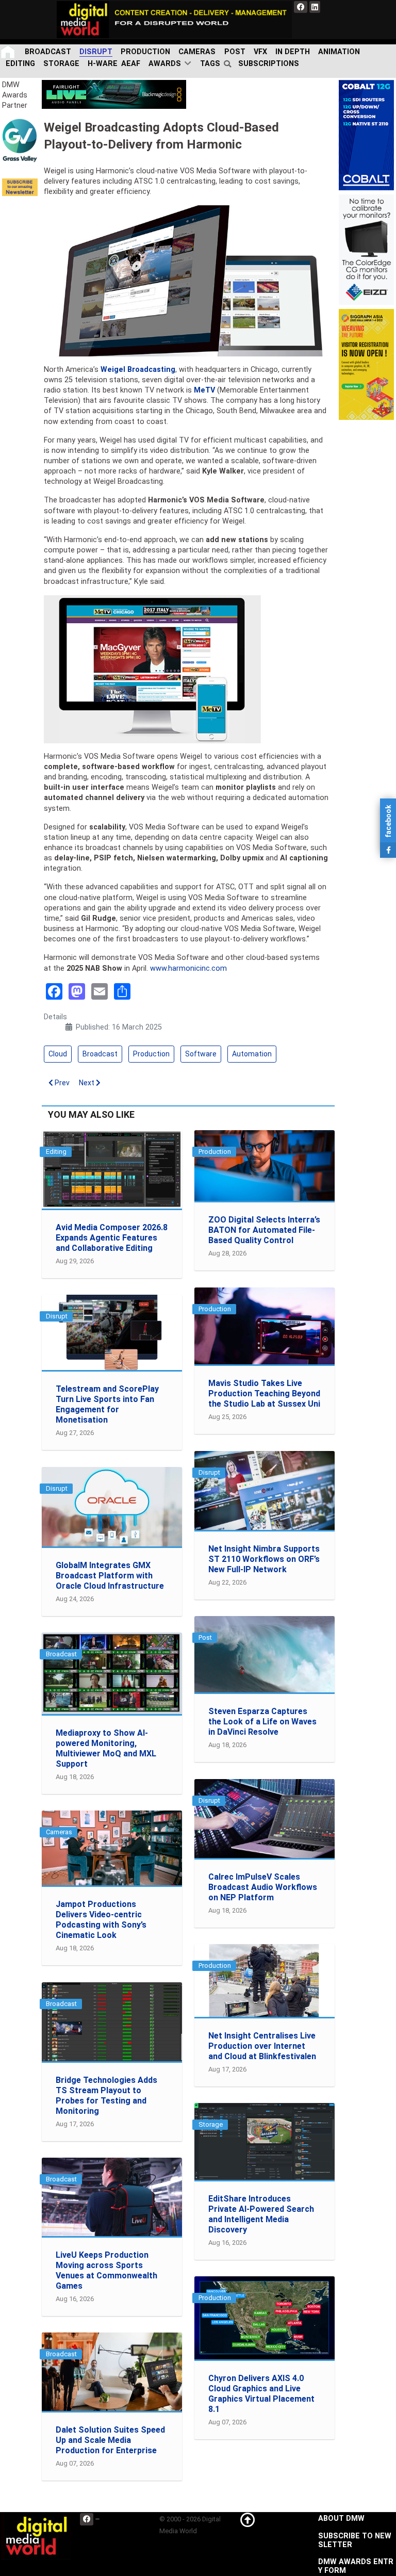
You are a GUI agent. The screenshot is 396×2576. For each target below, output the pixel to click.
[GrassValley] (20, 140)
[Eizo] (366, 249)
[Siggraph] (366, 364)
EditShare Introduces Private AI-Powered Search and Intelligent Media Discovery (261, 2214)
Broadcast (100, 1054)
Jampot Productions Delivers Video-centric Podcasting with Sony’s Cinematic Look (101, 1920)
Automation (252, 1054)
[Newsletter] (20, 187)
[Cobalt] (366, 135)
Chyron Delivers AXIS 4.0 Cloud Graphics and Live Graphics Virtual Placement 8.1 (261, 2394)
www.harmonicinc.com (188, 968)
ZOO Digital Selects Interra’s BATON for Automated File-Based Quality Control (264, 1230)
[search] (229, 64)
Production (151, 1054)
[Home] (9, 52)
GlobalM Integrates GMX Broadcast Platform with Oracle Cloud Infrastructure (110, 1576)
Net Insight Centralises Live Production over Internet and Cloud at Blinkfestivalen (262, 2046)
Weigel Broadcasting (138, 370)
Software (201, 1054)
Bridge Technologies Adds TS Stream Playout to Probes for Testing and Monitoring (106, 2096)
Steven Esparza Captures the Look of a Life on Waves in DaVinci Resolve (262, 1722)
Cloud (58, 1054)
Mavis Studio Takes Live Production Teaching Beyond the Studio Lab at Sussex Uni (264, 1393)
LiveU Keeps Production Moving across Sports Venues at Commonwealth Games (106, 2270)
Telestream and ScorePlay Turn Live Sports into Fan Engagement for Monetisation (107, 1404)
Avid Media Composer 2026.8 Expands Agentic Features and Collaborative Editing (112, 1238)
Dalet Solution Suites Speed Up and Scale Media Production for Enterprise (110, 2440)
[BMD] (114, 94)
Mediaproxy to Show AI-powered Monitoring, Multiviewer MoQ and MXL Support (106, 1748)
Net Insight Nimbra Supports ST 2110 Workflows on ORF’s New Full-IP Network (264, 1559)
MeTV (204, 390)
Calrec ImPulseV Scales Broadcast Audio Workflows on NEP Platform (263, 1887)
